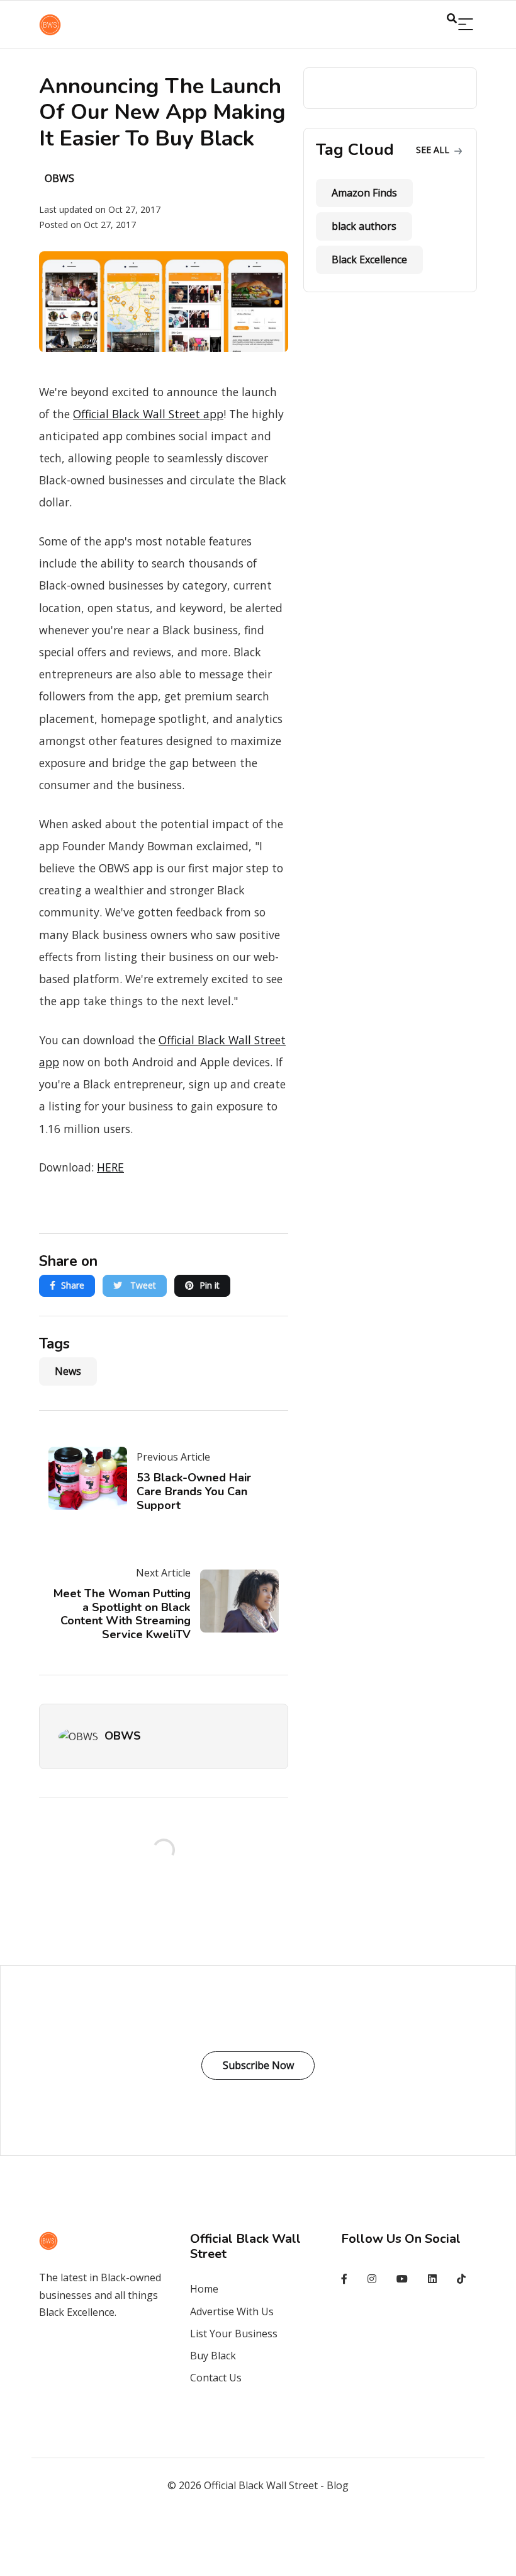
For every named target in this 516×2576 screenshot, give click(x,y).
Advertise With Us (232, 2311)
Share (73, 1285)
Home (204, 2289)
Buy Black (213, 2356)
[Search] (466, 25)
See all (434, 150)
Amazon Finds (364, 193)
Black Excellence (369, 259)
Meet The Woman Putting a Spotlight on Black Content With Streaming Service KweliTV (122, 1614)
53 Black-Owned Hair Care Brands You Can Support (194, 1491)
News (68, 1371)
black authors (364, 226)
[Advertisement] (258, 2542)
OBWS (123, 1736)
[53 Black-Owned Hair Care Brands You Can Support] (93, 1478)
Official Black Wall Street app (148, 414)
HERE (110, 1167)
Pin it (210, 1285)
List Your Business (234, 2334)
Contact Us (216, 2378)
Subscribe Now (258, 2065)
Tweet (142, 1285)
